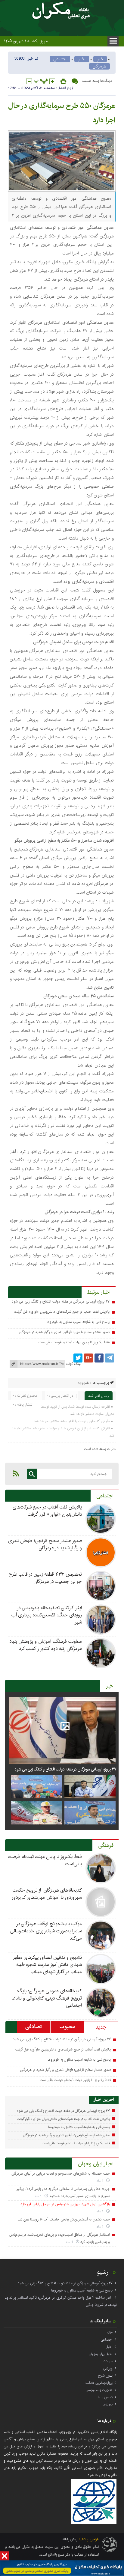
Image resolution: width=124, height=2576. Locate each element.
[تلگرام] (110, 1358)
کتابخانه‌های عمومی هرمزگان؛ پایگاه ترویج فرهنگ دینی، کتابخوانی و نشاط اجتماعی (47, 1998)
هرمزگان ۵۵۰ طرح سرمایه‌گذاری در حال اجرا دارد (62, 113)
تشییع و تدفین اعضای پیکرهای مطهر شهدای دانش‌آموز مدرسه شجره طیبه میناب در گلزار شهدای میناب (47, 1965)
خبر (100, 59)
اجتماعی (60, 59)
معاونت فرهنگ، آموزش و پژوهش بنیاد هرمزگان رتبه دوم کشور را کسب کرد (46, 1645)
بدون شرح (105, 2376)
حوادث (108, 2361)
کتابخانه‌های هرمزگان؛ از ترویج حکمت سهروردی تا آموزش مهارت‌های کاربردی (47, 1894)
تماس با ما (105, 2397)
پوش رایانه (70, 2539)
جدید (101, 2027)
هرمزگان (99, 66)
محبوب (67, 2027)
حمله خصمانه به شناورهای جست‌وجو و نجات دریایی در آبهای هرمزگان (61, 2174)
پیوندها (108, 2404)
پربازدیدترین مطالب (99, 2383)
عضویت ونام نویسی (99, 2390)
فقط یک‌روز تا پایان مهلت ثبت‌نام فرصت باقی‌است (74, 1342)
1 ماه (101, 2181)
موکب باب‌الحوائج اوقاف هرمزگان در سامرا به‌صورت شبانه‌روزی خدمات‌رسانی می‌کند (46, 1931)
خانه (110, 2332)
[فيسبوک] (99, 1358)
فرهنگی (106, 1845)
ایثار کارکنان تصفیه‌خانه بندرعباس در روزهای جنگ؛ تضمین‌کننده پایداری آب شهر (47, 1615)
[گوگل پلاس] (88, 1358)
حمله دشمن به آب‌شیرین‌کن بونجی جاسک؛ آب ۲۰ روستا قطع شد (64, 2219)
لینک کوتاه (74, 1364)
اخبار (82, 59)
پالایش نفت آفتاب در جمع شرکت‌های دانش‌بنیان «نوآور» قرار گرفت (62, 1312)
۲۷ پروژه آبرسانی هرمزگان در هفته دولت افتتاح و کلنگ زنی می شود (61, 1301)
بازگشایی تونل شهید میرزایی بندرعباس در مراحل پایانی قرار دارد (65, 2204)
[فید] (16, 1473)
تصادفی (34, 2027)
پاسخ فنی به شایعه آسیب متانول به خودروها (78, 1322)
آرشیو (104, 2272)
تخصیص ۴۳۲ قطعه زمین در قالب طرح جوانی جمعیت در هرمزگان (45, 1578)
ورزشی (108, 2368)
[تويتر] (78, 1358)
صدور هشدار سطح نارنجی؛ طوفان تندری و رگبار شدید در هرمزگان (64, 1332)
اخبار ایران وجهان (96, 2164)
